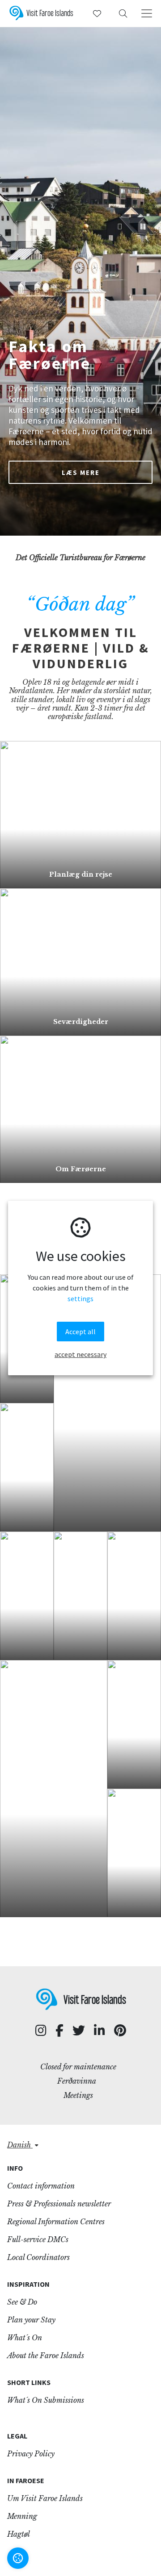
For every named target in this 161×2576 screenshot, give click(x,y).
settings (80, 1299)
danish (20, 2145)
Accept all (80, 1332)
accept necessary (80, 1354)
